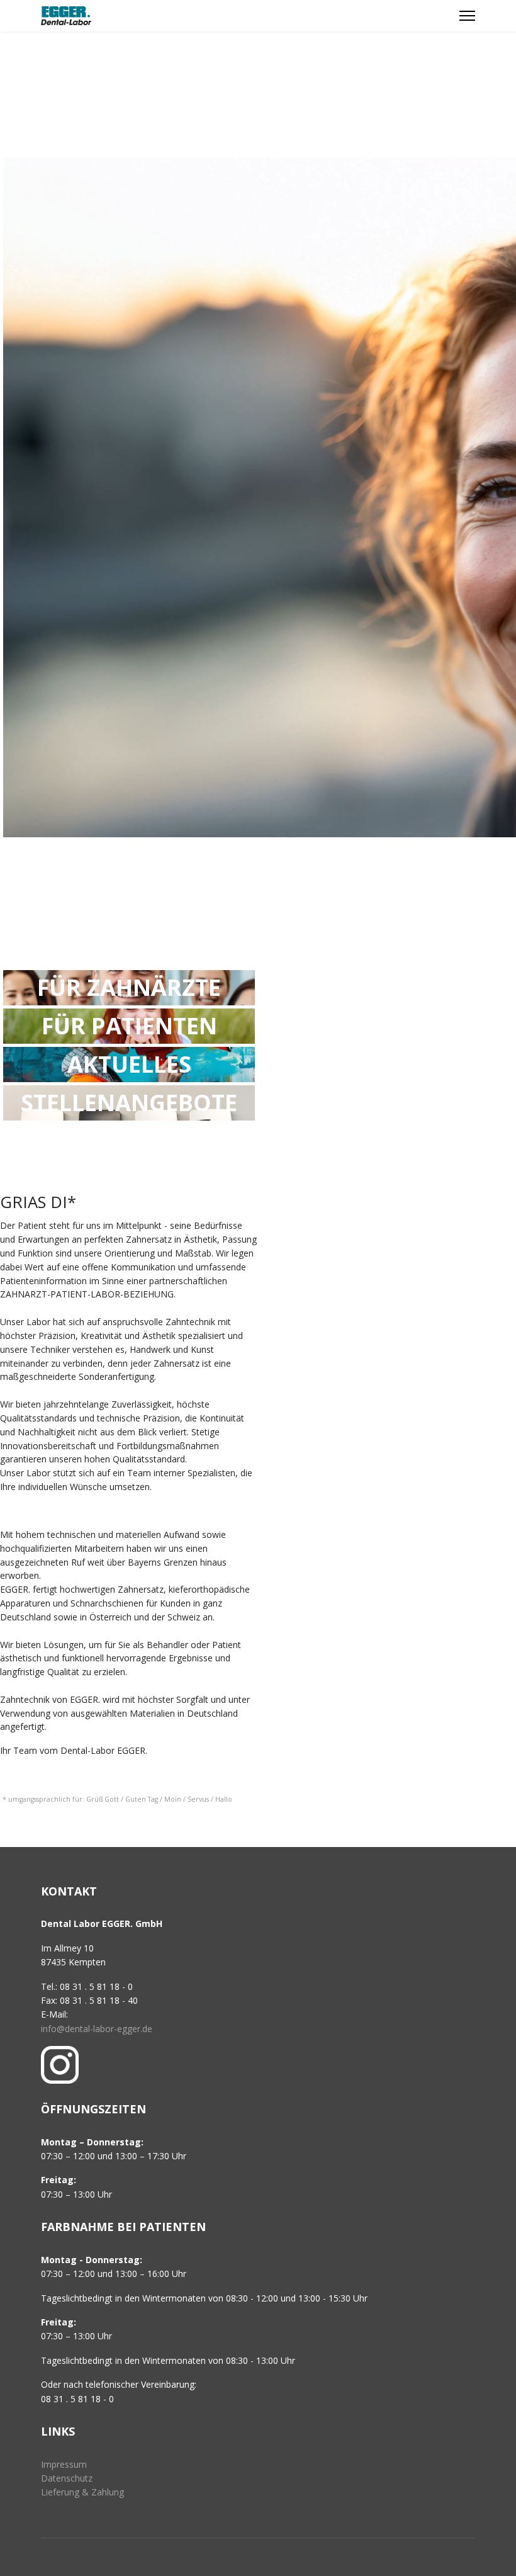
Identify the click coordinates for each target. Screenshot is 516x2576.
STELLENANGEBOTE (129, 1103)
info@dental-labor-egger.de (97, 2029)
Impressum (64, 2464)
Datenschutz (67, 2478)
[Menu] (467, 16)
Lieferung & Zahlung (82, 2492)
